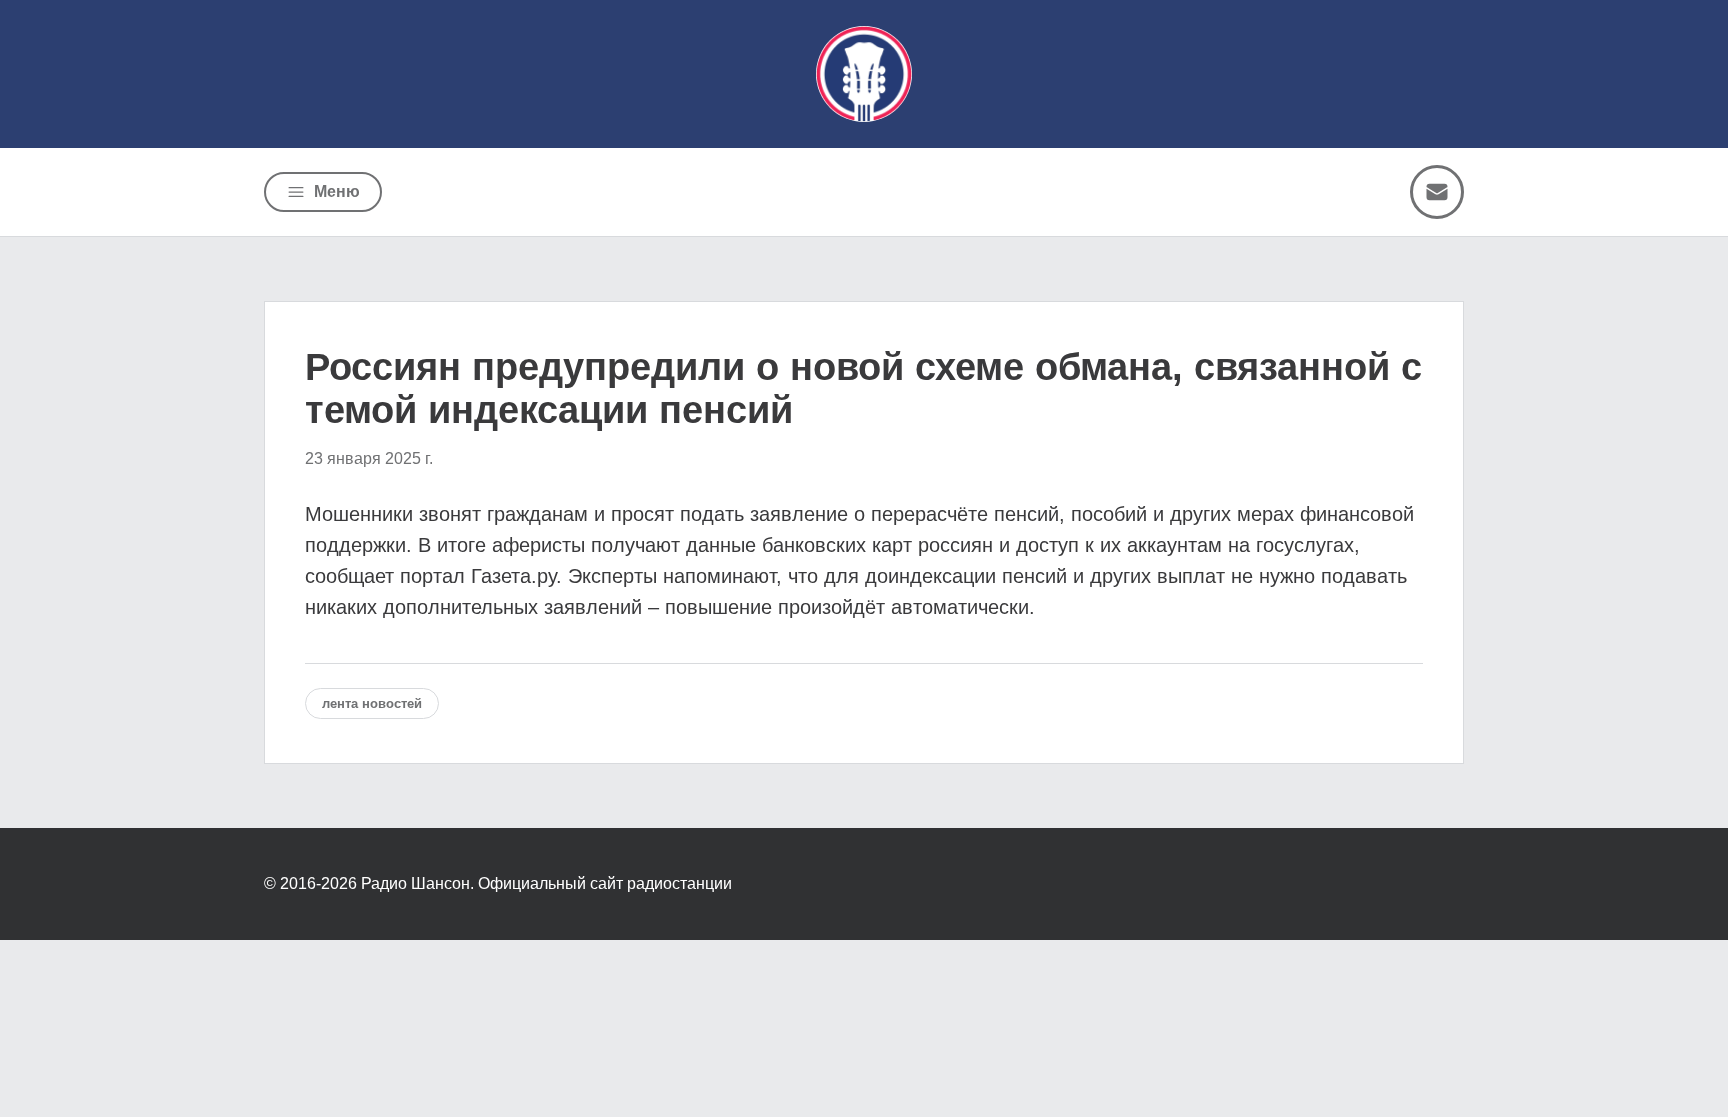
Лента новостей (372, 703)
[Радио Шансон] (864, 74)
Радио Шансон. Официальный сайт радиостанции (546, 883)
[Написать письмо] (1437, 192)
